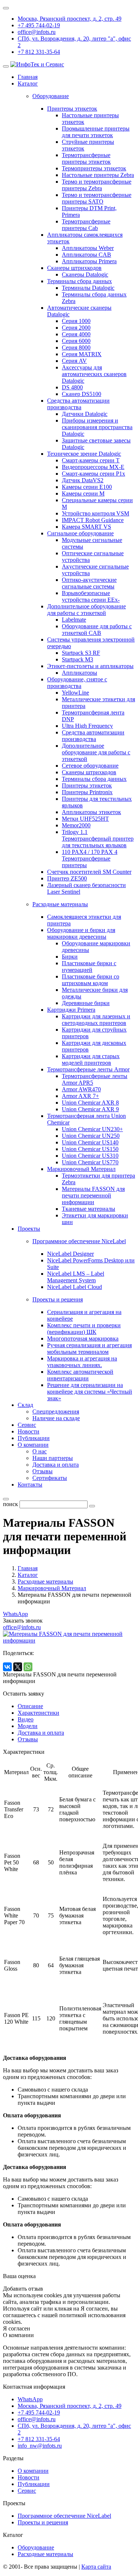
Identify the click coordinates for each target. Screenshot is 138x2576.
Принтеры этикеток (72, 109)
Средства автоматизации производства (78, 404)
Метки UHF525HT (85, 819)
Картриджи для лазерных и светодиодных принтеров (96, 1020)
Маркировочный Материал (81, 1169)
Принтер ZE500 (67, 878)
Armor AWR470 (81, 1089)
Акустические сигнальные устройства (95, 570)
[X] (18, 1667)
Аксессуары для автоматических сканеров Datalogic (94, 374)
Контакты (30, 1485)
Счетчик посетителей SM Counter (89, 872)
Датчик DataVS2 (83, 480)
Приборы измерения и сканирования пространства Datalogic (97, 427)
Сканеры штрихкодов (74, 268)
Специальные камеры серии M (97, 503)
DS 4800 (72, 387)
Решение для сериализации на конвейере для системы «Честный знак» (90, 1392)
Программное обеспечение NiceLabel (64, 2516)
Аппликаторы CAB (86, 255)
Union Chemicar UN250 (91, 1136)
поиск (10, 1504)
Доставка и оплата (56, 1465)
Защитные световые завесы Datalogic (96, 444)
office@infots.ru (37, 32)
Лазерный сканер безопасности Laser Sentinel (86, 888)
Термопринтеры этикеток (94, 168)
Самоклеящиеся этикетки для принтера (84, 920)
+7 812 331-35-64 (39, 52)
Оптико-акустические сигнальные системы (89, 583)
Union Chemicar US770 (90, 1162)
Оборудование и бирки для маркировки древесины (81, 933)
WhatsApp (15, 1614)
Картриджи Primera (71, 1010)
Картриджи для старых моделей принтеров (91, 1059)
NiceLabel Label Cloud (75, 1287)
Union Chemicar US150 (90, 1149)
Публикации (34, 1438)
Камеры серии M (83, 493)
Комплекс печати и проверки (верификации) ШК (84, 1329)
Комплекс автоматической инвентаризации (80, 1375)
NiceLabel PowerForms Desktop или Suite (91, 1264)
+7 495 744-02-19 (39, 25)
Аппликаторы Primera (89, 261)
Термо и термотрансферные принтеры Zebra (97, 185)
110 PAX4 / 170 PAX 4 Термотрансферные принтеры (90, 858)
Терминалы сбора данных (79, 281)
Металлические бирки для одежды (95, 993)
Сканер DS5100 (82, 394)
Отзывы (43, 1471)
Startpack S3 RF (81, 653)
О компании (33, 1445)
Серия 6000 (76, 341)
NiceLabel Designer (70, 1254)
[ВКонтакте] (7, 1667)
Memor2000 (76, 825)
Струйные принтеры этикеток (88, 145)
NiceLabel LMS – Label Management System (76, 1277)
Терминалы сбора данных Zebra (94, 298)
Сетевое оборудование (90, 766)
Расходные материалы (45, 2554)
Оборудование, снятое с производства (77, 683)
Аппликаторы (79, 673)
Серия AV (74, 361)
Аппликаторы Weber (88, 248)
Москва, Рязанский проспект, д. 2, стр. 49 (70, 19)
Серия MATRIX (82, 354)
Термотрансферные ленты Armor (88, 1069)
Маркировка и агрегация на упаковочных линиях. (82, 1362)
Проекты (29, 1229)
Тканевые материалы (89, 1209)
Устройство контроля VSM (95, 513)
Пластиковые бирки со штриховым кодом (91, 980)
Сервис (27, 1425)
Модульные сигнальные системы (92, 543)
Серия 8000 (76, 347)
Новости (29, 1431)
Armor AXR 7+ (80, 1096)
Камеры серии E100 (87, 487)
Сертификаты (50, 1478)
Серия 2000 (76, 328)
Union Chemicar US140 (90, 1142)
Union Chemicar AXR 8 (90, 1103)
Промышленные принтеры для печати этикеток (96, 132)
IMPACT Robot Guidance (93, 520)
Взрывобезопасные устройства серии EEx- (91, 596)
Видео (26, 1719)
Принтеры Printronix (87, 792)
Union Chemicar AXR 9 (90, 1109)
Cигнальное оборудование (80, 533)
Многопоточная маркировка (83, 1339)
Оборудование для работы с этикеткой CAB (97, 630)
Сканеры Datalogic (85, 274)
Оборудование (36, 2547)
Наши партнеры (53, 1458)
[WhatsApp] (28, 1667)
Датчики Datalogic (85, 414)
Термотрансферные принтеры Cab (86, 225)
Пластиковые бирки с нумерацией (89, 967)
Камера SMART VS (86, 527)
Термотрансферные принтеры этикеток (86, 158)
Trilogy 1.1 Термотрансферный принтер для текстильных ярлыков (98, 839)
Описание (30, 1706)
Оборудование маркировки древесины (96, 947)
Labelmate (74, 620)
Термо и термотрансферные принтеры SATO (97, 198)
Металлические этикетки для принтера (98, 703)
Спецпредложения (56, 1412)
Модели (28, 1726)
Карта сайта (96, 2567)
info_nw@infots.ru (40, 2446)
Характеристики (38, 1713)
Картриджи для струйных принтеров (94, 1033)
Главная (28, 77)
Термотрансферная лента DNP (93, 716)
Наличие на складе (56, 1418)
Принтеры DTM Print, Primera (89, 211)
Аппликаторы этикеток (91, 812)
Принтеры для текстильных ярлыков (97, 802)
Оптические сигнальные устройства (93, 557)
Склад (25, 1405)
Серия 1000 (76, 321)
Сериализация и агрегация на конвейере (84, 1315)
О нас (40, 1451)
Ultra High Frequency (87, 726)
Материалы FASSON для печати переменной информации (93, 1195)
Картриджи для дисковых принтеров (94, 1046)
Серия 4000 (76, 334)
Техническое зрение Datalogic (84, 454)
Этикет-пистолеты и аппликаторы (90, 666)
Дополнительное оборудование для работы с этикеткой (86, 610)
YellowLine (75, 693)
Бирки (70, 957)
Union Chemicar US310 (90, 1156)
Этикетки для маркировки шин (95, 1219)
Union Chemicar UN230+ (92, 1129)
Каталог (28, 84)
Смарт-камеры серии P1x (93, 474)
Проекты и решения (43, 2522)
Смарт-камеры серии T (91, 460)
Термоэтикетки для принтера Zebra (98, 1179)
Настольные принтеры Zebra (98, 175)
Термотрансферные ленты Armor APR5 (95, 1079)
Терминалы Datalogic (88, 288)
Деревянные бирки (86, 1003)
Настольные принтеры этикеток (90, 119)
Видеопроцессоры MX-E (93, 467)
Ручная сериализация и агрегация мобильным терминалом (89, 1348)
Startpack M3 (77, 659)
